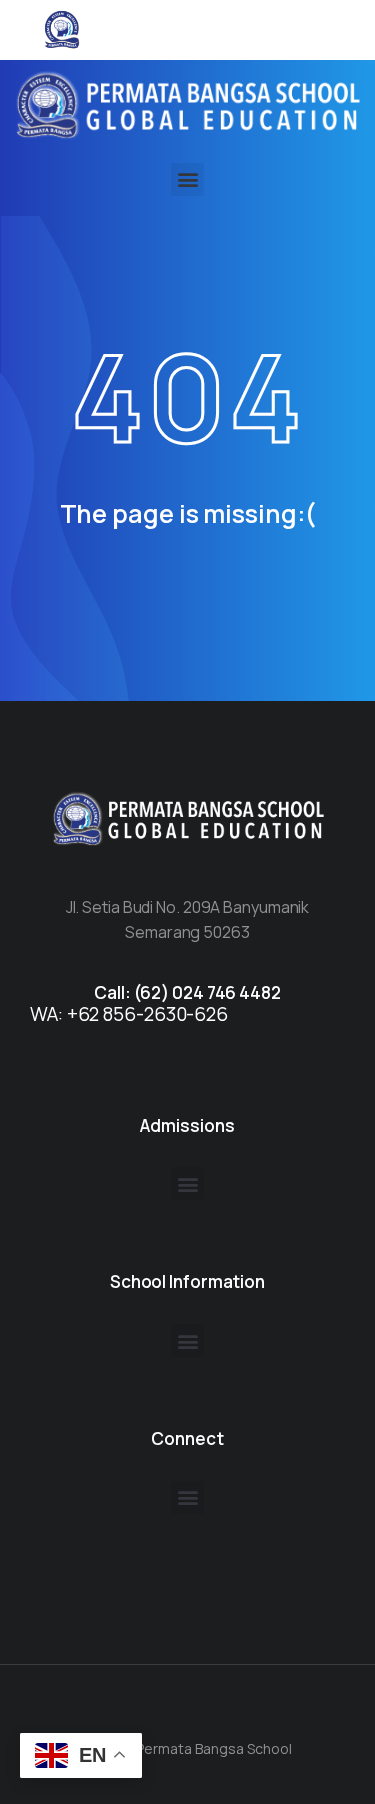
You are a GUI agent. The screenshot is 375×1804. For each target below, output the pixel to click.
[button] (187, 179)
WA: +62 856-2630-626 (129, 1014)
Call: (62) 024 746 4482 (187, 992)
